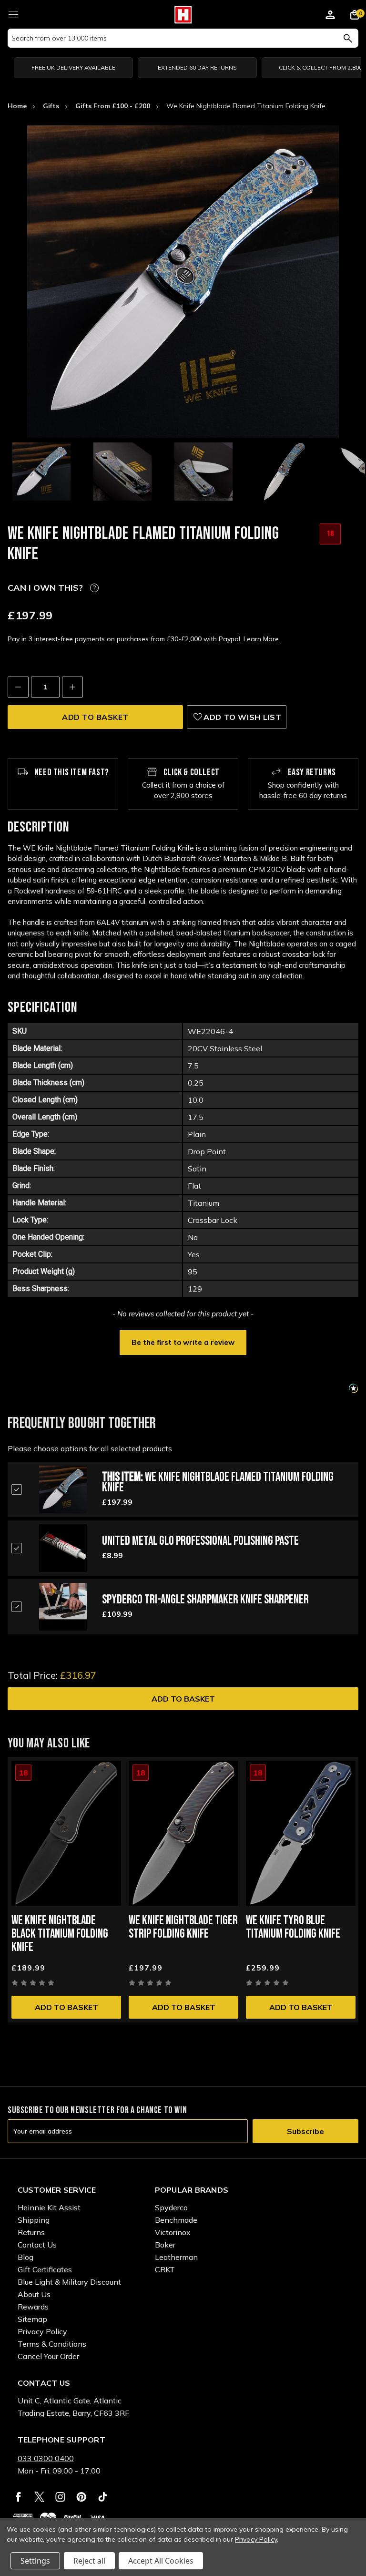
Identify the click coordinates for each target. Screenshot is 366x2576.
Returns (31, 2232)
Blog (25, 2257)
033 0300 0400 (46, 2458)
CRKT (165, 2269)
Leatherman (176, 2257)
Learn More (261, 639)
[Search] (348, 38)
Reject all (89, 2561)
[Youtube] (103, 2497)
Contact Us (37, 2245)
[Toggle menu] (13, 13)
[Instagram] (60, 2497)
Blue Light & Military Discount (69, 2282)
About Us (34, 2294)
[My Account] (330, 16)
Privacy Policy (42, 2331)
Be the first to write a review (183, 1342)
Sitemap (32, 2319)
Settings (35, 2561)
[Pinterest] (81, 2497)
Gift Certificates (45, 2269)
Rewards (33, 2307)
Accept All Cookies (161, 2561)
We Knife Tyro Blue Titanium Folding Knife (293, 1927)
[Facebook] (18, 2497)
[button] (183, 1342)
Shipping (34, 2220)
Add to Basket (183, 1699)
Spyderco (171, 2207)
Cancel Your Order (48, 2356)
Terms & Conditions (52, 2344)
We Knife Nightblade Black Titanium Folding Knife (60, 1934)
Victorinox (173, 2232)
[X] (39, 2497)
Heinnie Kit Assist (49, 2207)
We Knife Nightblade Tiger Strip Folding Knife (183, 1927)
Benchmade (176, 2220)
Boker (165, 2245)
